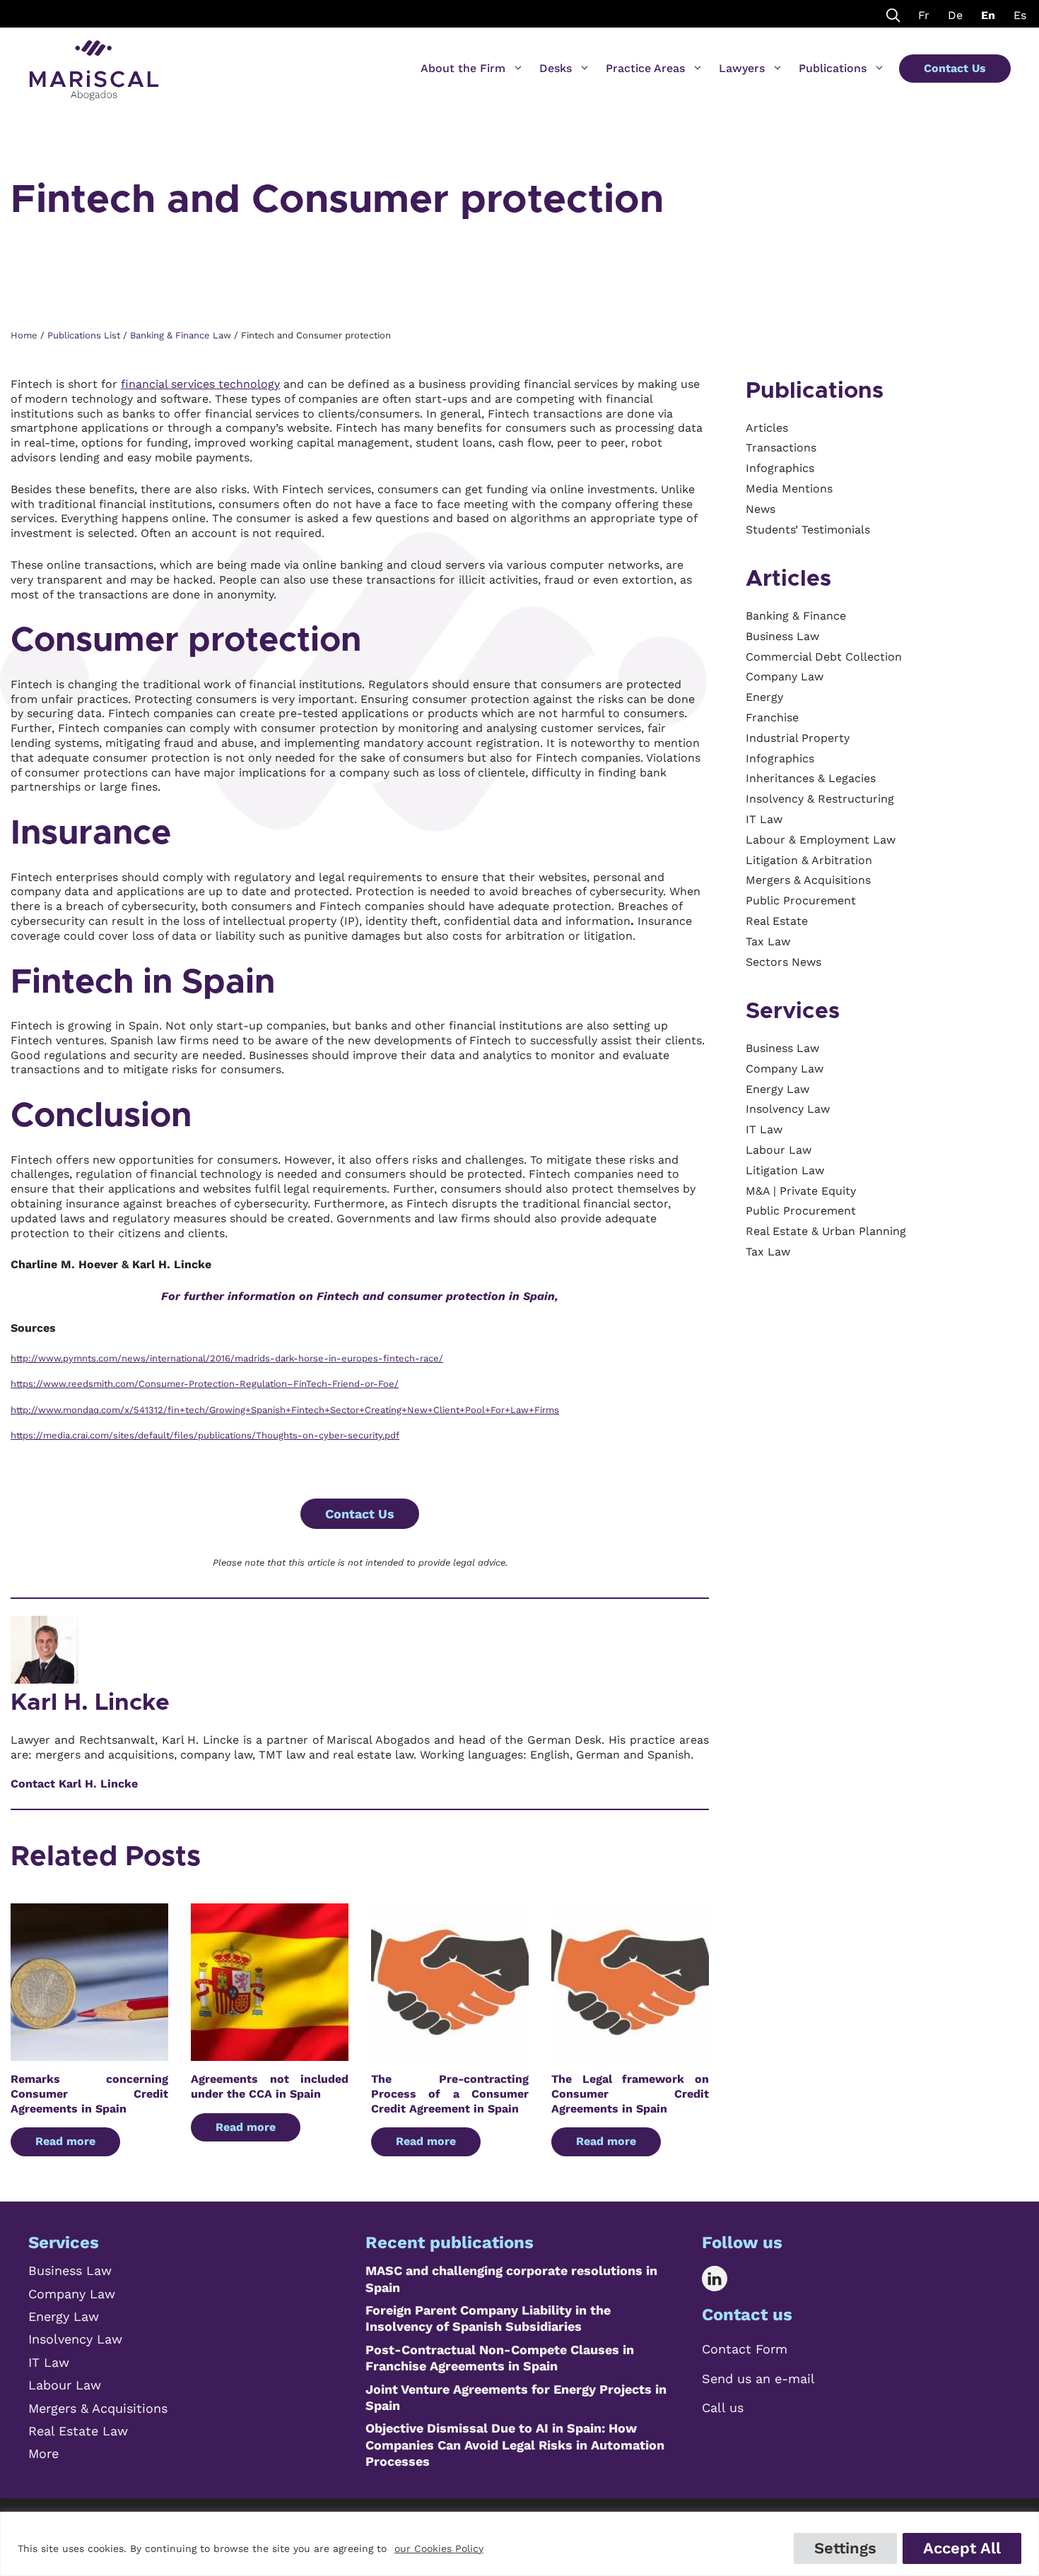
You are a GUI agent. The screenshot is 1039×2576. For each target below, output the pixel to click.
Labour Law (65, 2385)
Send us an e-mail (758, 2379)
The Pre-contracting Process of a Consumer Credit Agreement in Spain (450, 2094)
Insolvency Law (75, 2339)
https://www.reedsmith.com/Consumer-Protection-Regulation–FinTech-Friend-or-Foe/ (205, 1384)
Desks (556, 68)
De (955, 15)
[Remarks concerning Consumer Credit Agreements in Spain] (89, 2053)
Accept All (962, 2548)
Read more (65, 2141)
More (43, 2453)
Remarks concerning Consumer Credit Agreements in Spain (89, 2094)
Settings (845, 2548)
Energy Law (64, 2316)
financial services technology (200, 384)
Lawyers (742, 68)
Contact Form (745, 2349)
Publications (833, 68)
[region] (519, 2544)
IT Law (49, 2362)
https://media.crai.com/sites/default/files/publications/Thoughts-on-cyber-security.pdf (205, 1435)
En (988, 15)
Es (1020, 15)
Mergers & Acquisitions (98, 2408)
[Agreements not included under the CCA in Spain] (270, 2053)
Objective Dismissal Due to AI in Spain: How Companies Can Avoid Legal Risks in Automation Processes (515, 2445)
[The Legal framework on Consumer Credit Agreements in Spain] (630, 2053)
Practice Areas (645, 68)
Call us (723, 2407)
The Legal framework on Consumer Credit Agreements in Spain (630, 2094)
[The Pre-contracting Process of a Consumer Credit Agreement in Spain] (450, 2053)
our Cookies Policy (439, 2548)
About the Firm (463, 68)
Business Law (70, 2270)
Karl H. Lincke (90, 1703)
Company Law (72, 2294)
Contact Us (955, 68)
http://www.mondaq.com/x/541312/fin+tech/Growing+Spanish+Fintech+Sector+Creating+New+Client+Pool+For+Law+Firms (285, 1410)
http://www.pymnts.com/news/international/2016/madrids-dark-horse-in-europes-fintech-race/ (227, 1358)
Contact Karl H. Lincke (74, 1784)
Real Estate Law (78, 2431)
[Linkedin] (725, 2279)
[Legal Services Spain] (94, 64)
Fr (924, 15)
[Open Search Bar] (893, 14)
